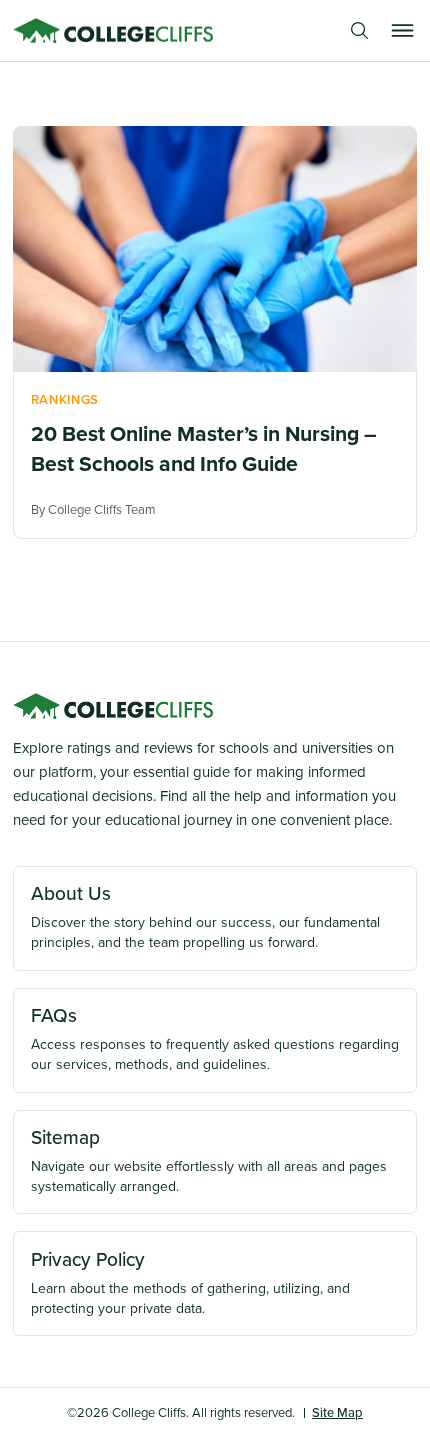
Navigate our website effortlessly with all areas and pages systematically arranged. (209, 1160)
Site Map (337, 1412)
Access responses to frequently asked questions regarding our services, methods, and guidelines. (215, 1038)
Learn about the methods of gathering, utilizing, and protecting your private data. (190, 1282)
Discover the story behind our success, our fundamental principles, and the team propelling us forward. (205, 916)
